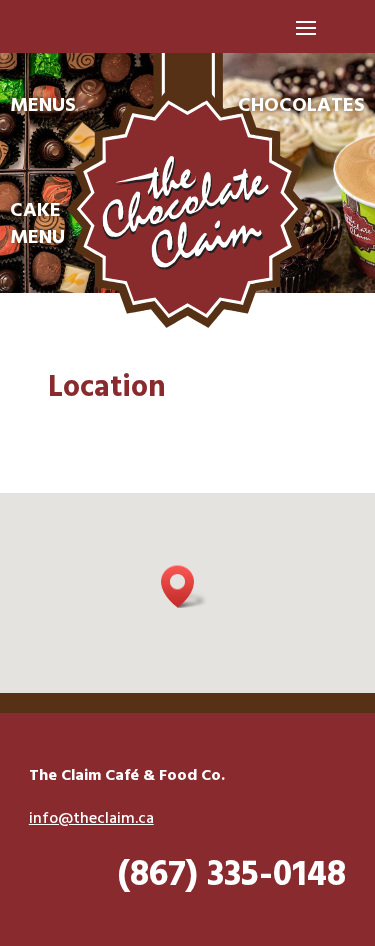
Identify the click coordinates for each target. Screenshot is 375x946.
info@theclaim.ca (91, 819)
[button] (184, 586)
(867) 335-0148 (232, 876)
